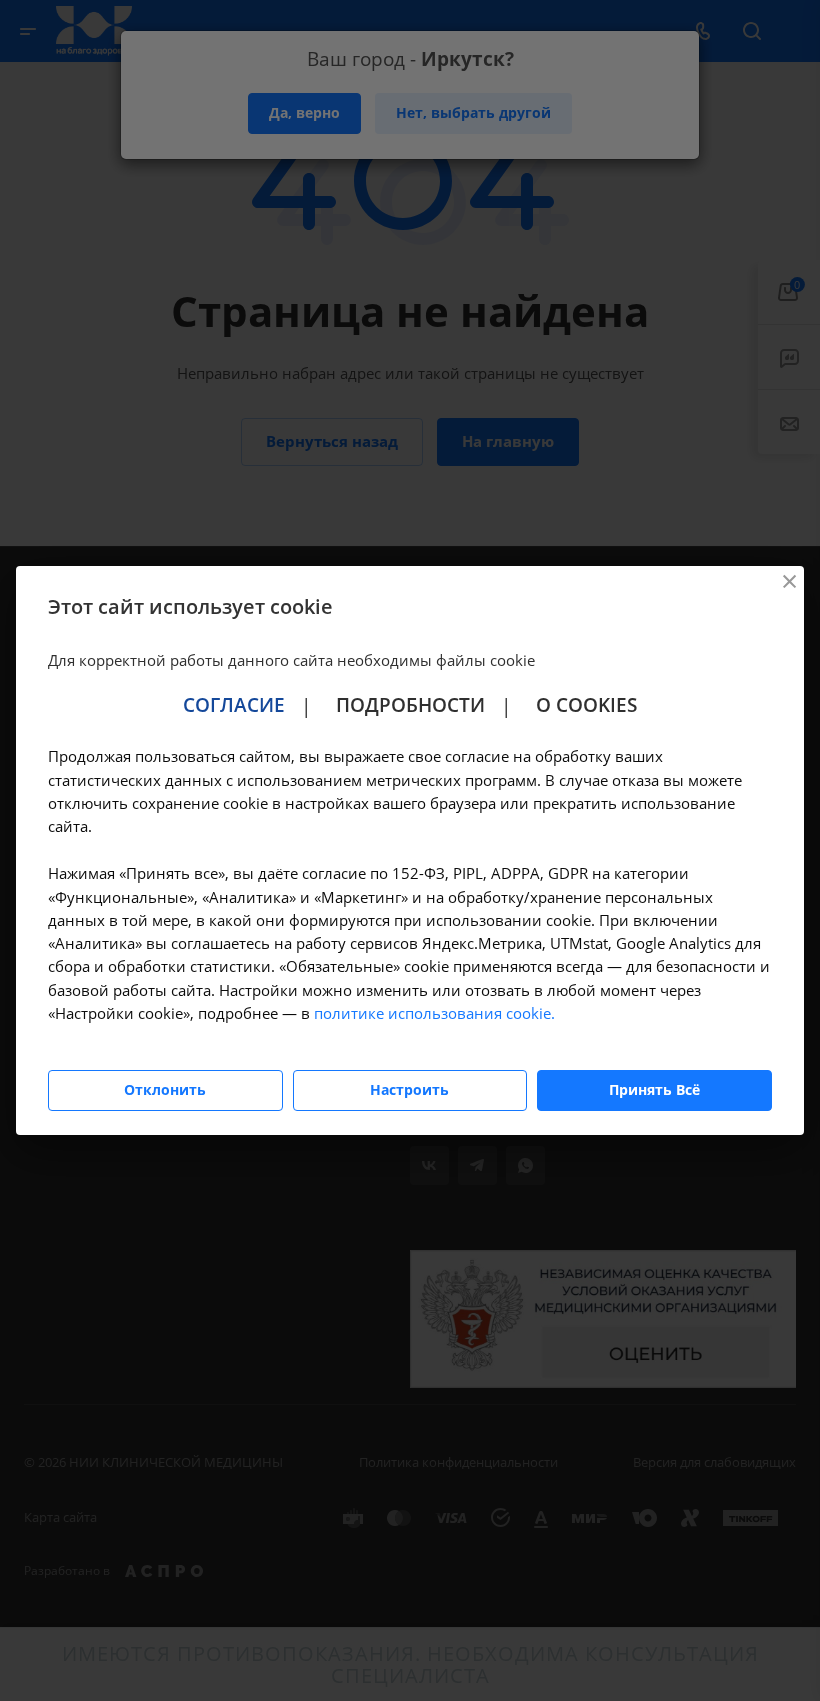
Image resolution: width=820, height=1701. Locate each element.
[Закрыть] (789, 581)
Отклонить (165, 1089)
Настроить (409, 1089)
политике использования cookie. (434, 1013)
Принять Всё (654, 1089)
